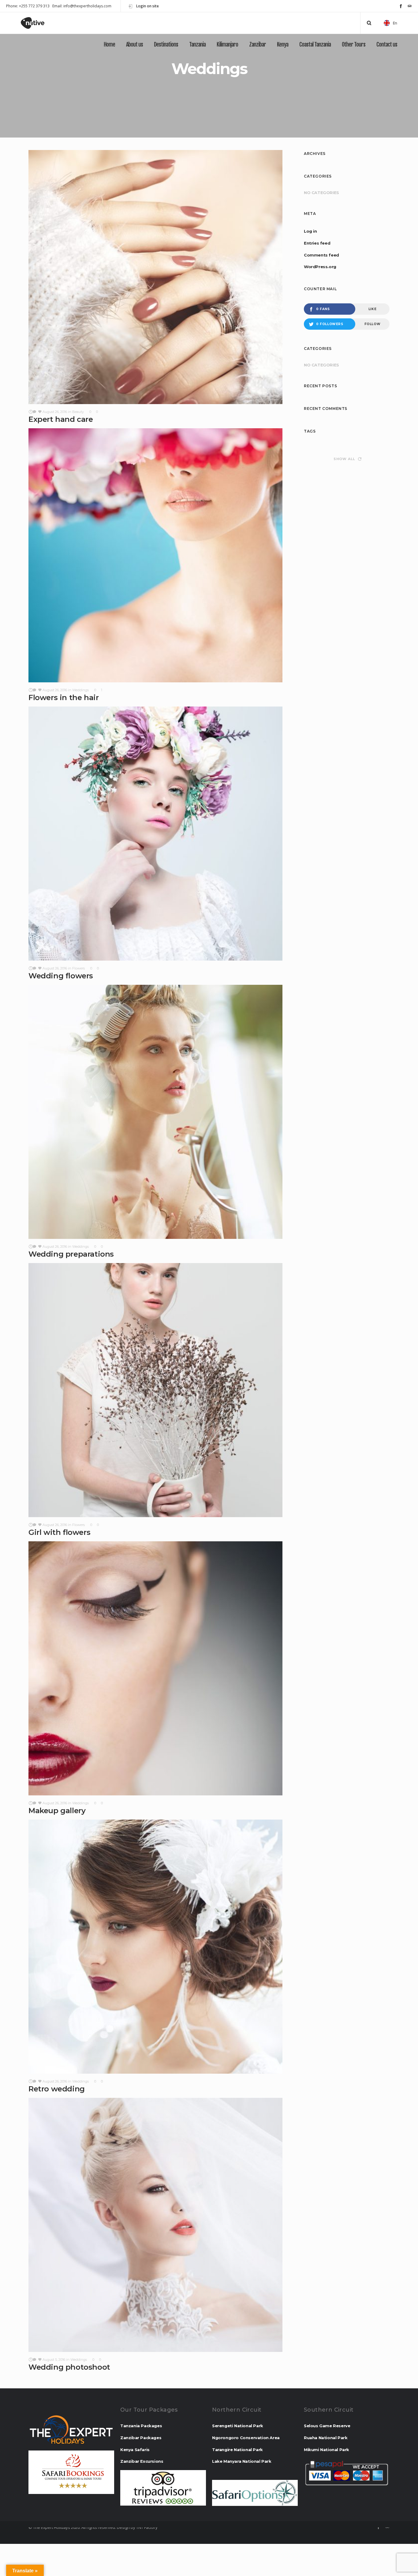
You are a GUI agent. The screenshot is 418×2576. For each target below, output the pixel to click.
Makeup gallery (57, 1811)
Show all (344, 459)
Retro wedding (57, 2089)
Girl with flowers (59, 1532)
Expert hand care (61, 419)
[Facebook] (401, 6)
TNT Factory (147, 2527)
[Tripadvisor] (410, 6)
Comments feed (321, 255)
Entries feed (317, 243)
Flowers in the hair (63, 697)
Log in (310, 231)
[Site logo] (38, 23)
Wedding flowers (61, 976)
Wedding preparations (71, 1254)
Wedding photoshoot (69, 2367)
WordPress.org (320, 267)
